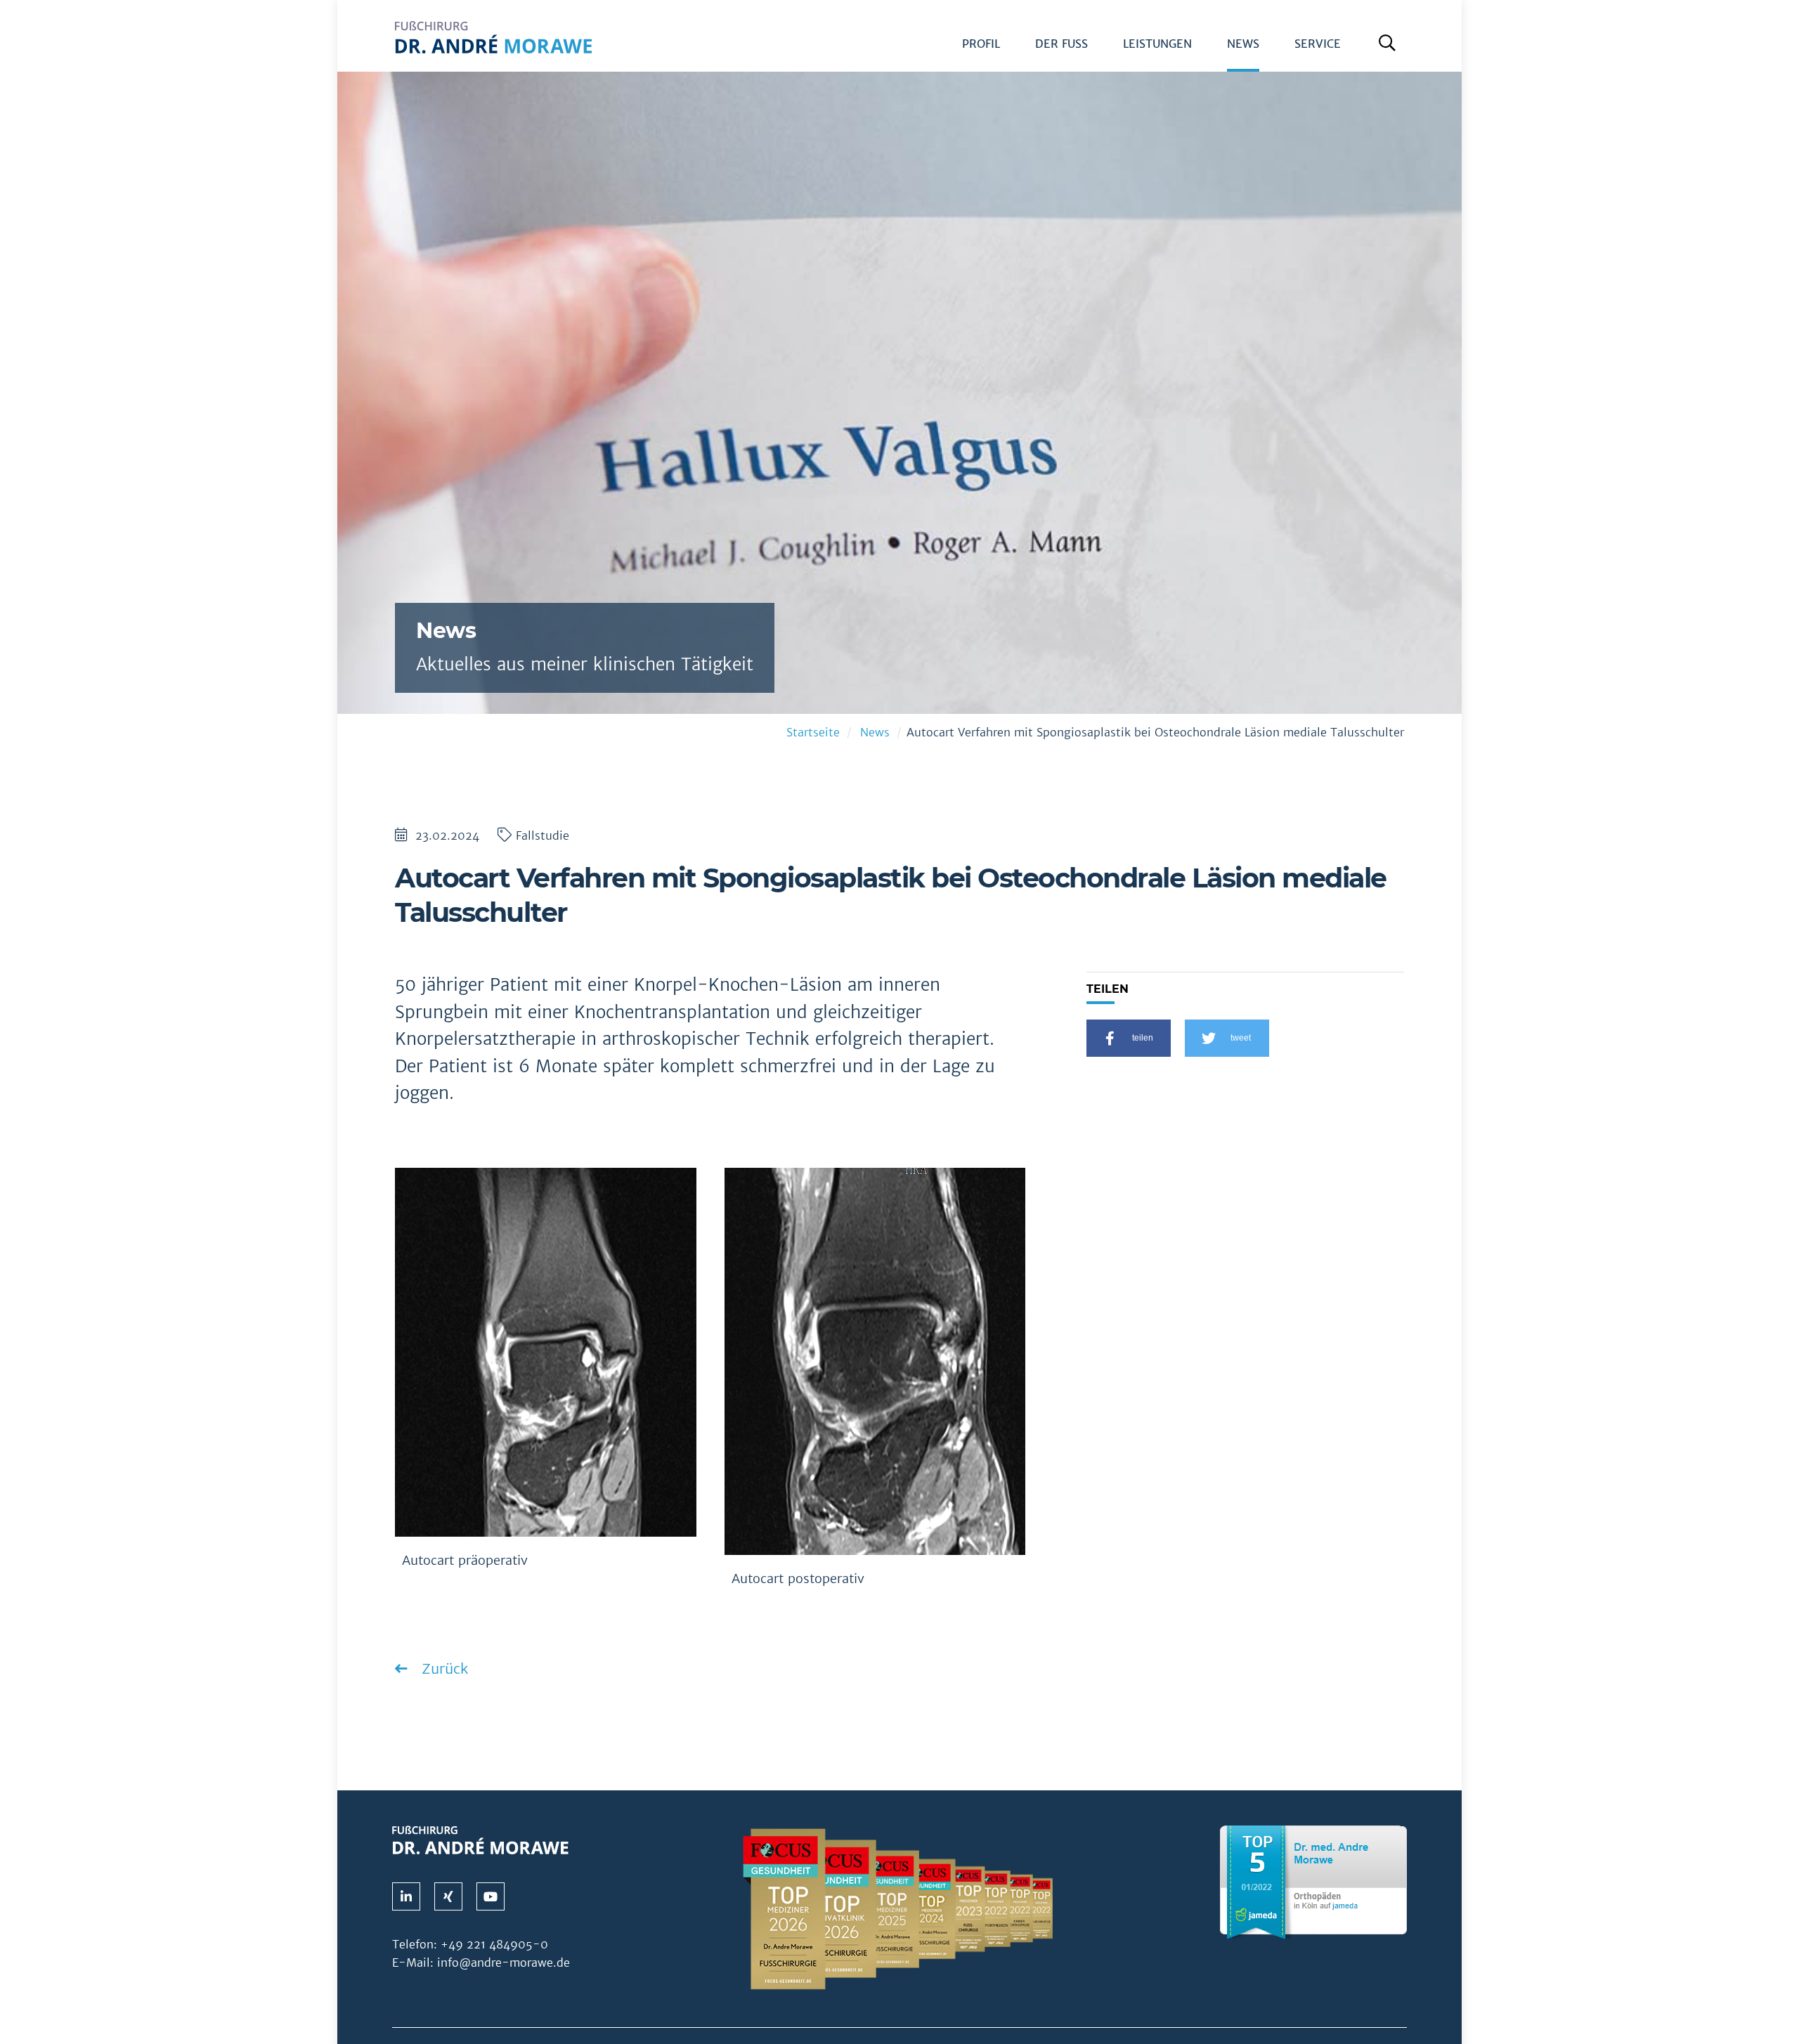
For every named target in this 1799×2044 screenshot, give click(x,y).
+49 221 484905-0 (494, 1944)
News (1243, 44)
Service (1318, 44)
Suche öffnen (1390, 48)
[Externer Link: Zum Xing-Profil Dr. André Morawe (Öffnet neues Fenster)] (448, 1896)
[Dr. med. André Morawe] (480, 1839)
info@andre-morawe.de (504, 1962)
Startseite (813, 733)
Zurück (443, 1668)
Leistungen (1157, 44)
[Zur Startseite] (493, 46)
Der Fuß (1061, 44)
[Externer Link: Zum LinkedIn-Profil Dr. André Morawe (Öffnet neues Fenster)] (406, 1896)
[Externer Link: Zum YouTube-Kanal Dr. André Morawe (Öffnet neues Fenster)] (491, 1896)
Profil (981, 44)
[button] (1129, 1038)
